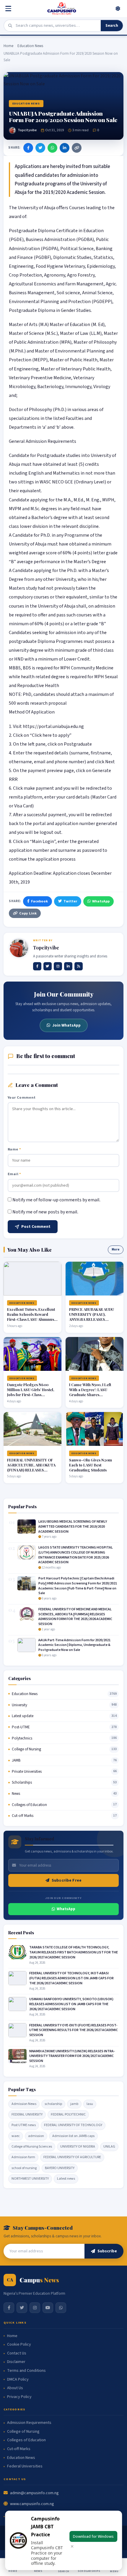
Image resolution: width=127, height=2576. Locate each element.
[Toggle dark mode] (118, 9)
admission (36, 2136)
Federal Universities (25, 2466)
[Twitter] (40, 148)
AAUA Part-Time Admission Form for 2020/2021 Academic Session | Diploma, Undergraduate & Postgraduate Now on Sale (74, 1645)
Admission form (23, 2157)
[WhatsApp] (52, 148)
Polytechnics (22, 1738)
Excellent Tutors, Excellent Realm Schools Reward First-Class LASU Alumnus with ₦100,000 (31, 1317)
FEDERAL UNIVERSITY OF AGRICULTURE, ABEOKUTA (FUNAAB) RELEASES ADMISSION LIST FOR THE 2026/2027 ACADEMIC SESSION (31, 1472)
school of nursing (24, 2168)
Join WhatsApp (66, 1025)
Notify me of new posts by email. (45, 1212)
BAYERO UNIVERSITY (60, 2168)
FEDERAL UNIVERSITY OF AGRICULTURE (72, 2157)
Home (8, 46)
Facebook (39, 901)
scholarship (53, 2104)
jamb (74, 2104)
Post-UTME (21, 1727)
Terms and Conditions (26, 2371)
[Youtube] (48, 2308)
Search (112, 26)
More (116, 1249)
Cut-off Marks (23, 1816)
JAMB (16, 1760)
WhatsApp (101, 901)
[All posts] (79, 966)
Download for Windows (93, 2536)
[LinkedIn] (65, 148)
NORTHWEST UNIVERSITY (30, 2179)
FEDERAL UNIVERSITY (27, 2114)
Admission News (24, 2104)
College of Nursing (26, 1749)
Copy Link (28, 913)
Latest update (23, 1716)
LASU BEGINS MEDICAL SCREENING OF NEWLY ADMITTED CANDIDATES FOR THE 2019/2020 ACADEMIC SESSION (73, 1527)
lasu (90, 2104)
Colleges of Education (29, 1805)
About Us (15, 2388)
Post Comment (36, 1227)
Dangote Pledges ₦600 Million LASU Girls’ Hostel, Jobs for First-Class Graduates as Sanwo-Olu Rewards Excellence (31, 1395)
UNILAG (109, 2147)
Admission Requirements (29, 2423)
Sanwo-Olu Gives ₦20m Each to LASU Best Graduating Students (91, 1465)
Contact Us (17, 2353)
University (19, 1705)
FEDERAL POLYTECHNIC (68, 2114)
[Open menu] (9, 9)
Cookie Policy (19, 2345)
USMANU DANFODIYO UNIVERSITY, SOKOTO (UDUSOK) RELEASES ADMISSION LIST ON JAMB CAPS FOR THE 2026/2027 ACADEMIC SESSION (71, 2004)
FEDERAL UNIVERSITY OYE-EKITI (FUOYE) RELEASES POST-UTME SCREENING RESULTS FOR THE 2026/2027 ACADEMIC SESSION (74, 2030)
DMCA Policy (18, 2380)
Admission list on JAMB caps (73, 2136)
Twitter (70, 901)
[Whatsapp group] (61, 2308)
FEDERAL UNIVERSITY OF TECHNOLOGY (73, 2125)
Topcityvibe (27, 130)
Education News (30, 46)
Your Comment (22, 1097)
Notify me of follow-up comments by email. (56, 1200)
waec (16, 2136)
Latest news (66, 2179)
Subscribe (107, 2251)
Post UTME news (24, 2125)
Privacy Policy (19, 2397)
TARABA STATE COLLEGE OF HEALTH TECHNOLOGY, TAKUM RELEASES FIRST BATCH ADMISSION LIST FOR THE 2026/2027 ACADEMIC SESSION (74, 1952)
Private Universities (27, 1772)
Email (14, 1174)
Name (14, 1149)
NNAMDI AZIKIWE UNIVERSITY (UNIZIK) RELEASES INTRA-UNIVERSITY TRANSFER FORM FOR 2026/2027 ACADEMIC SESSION (72, 2056)
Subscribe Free (67, 1880)
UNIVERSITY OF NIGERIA (78, 2147)
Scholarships (22, 1782)
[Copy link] (77, 148)
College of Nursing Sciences (32, 2147)
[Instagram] (58, 966)
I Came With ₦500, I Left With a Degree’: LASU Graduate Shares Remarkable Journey (90, 1392)
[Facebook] (28, 148)
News (16, 1794)
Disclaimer (16, 2362)
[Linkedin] (68, 966)
